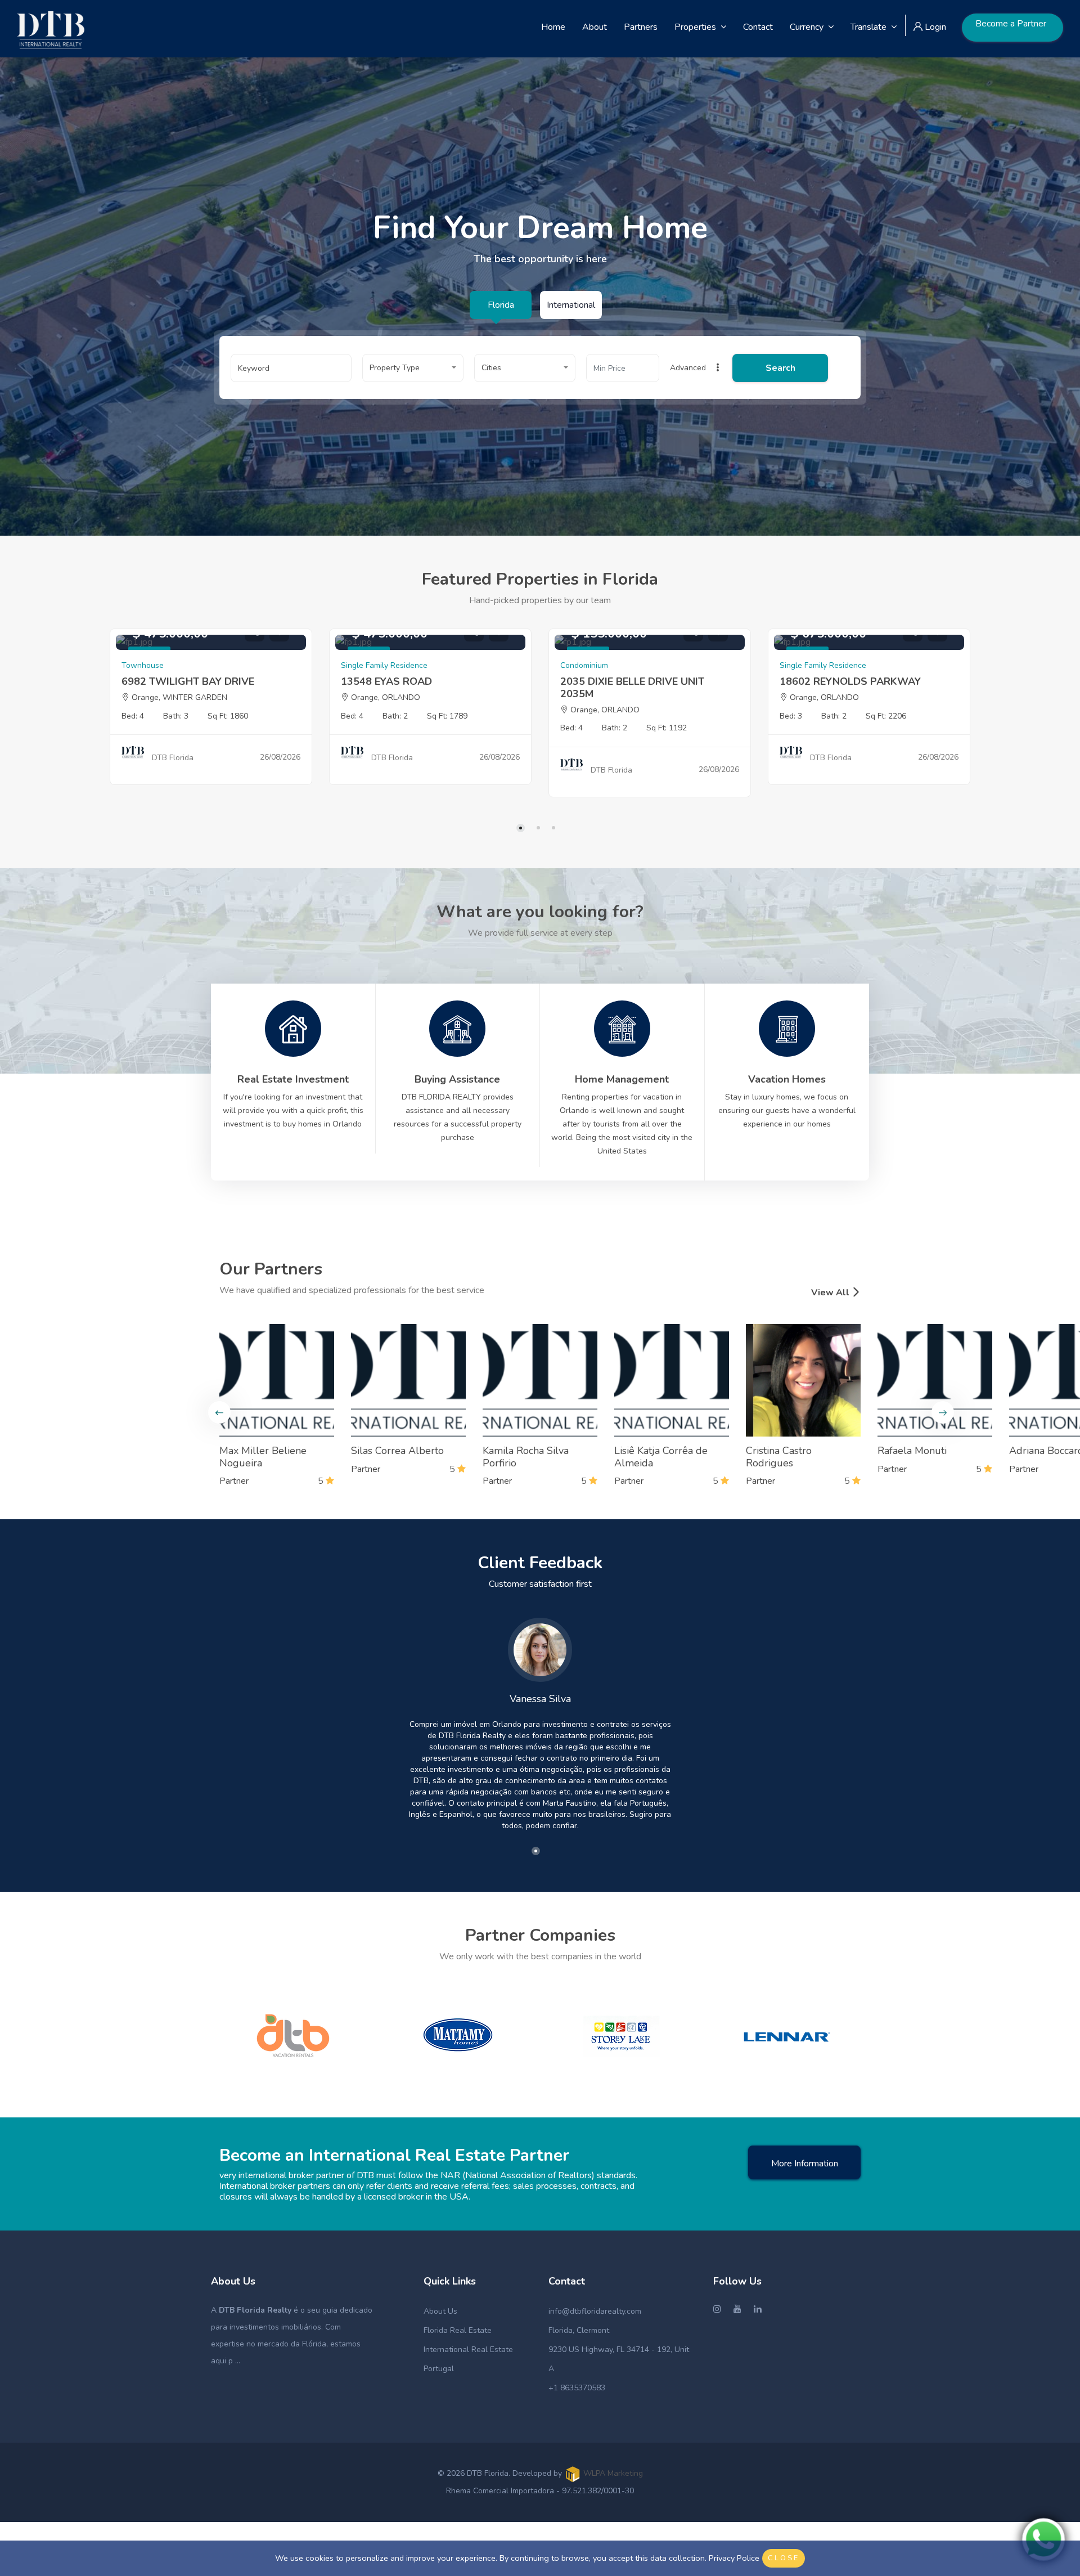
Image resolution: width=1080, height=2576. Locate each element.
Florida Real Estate (458, 2330)
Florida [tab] (501, 305)
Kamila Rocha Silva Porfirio (526, 1457)
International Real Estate (468, 2350)
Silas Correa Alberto (397, 1451)
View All (831, 1293)
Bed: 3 (791, 716)
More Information (805, 2164)
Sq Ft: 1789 (447, 716)
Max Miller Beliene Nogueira (263, 1457)
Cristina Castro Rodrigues (779, 1457)
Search (780, 368)
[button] (413, 368)
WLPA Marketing (613, 2473)
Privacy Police (734, 2558)
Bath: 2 (395, 716)
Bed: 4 (133, 716)
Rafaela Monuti (912, 1451)
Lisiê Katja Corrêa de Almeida (661, 1457)
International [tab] (571, 305)
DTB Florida (173, 758)
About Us (440, 2311)
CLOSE (784, 2558)
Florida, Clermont (579, 2330)
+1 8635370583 (577, 2388)
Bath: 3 (176, 716)
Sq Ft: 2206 (886, 716)
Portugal (439, 2369)
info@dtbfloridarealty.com (595, 2311)
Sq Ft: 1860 (228, 716)
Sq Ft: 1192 (667, 728)
